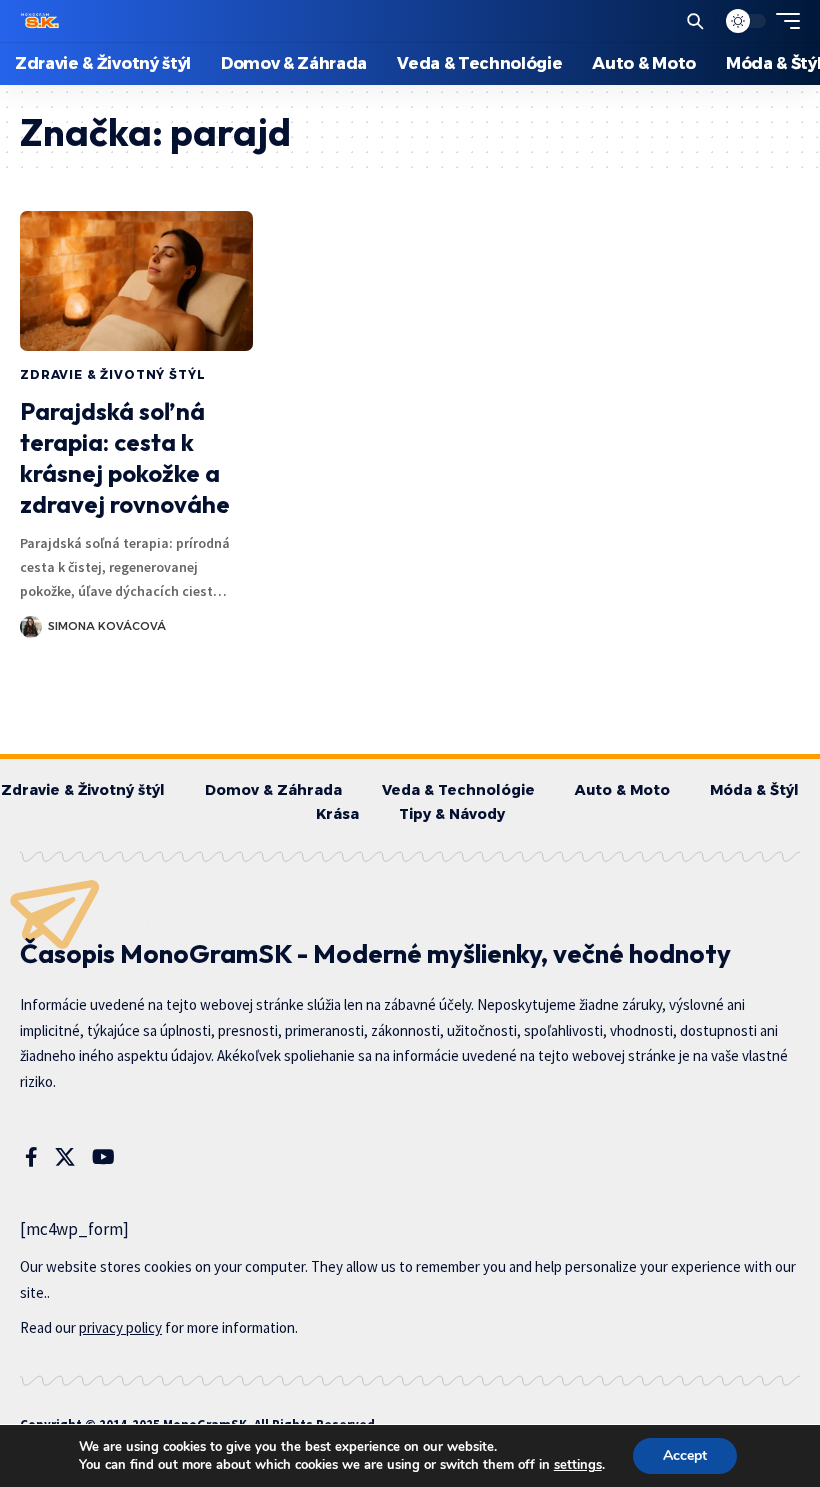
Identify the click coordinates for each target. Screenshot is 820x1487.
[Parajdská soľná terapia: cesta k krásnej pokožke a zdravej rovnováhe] (136, 281)
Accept (685, 1455)
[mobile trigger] (783, 21)
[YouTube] (103, 1157)
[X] (65, 1157)
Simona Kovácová (107, 626)
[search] (695, 21)
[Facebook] (31, 1157)
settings (578, 1465)
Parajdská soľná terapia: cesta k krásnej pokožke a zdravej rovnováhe (125, 458)
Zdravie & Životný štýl (112, 374)
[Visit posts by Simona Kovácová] (31, 627)
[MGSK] (41, 21)
